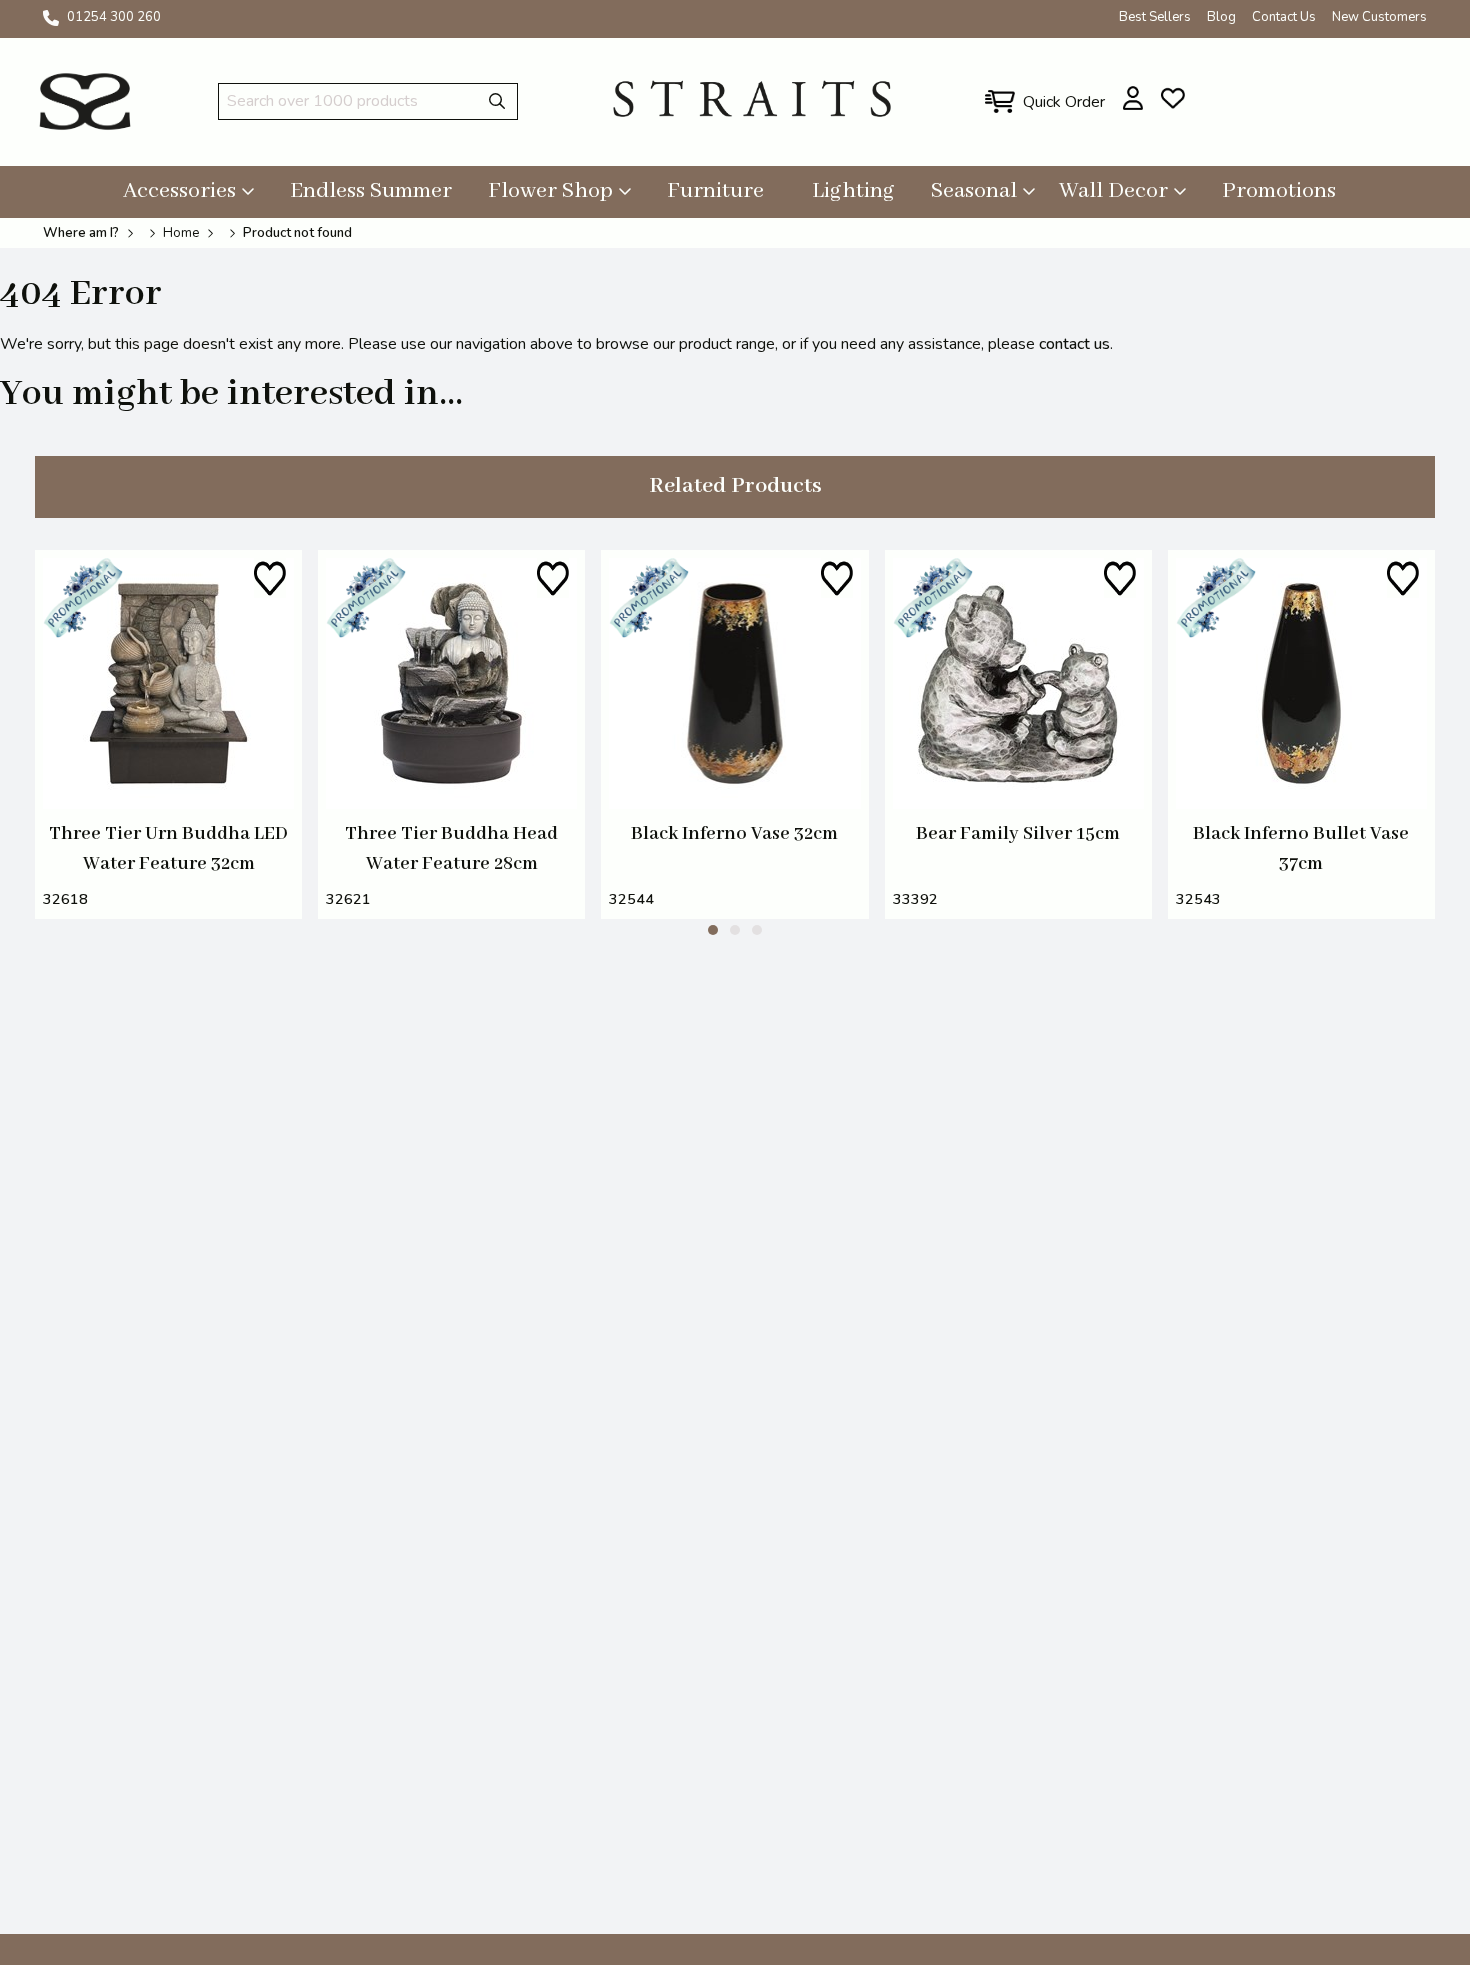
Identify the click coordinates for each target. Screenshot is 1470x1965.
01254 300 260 (114, 17)
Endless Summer (371, 191)
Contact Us (1284, 17)
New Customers (1379, 17)
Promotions (1279, 191)
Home (181, 233)
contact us (1074, 344)
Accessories (179, 191)
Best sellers (1155, 17)
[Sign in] (1133, 98)
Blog (1221, 17)
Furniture (715, 191)
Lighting (853, 191)
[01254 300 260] (51, 18)
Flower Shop (550, 191)
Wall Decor (1113, 191)
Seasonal (974, 191)
